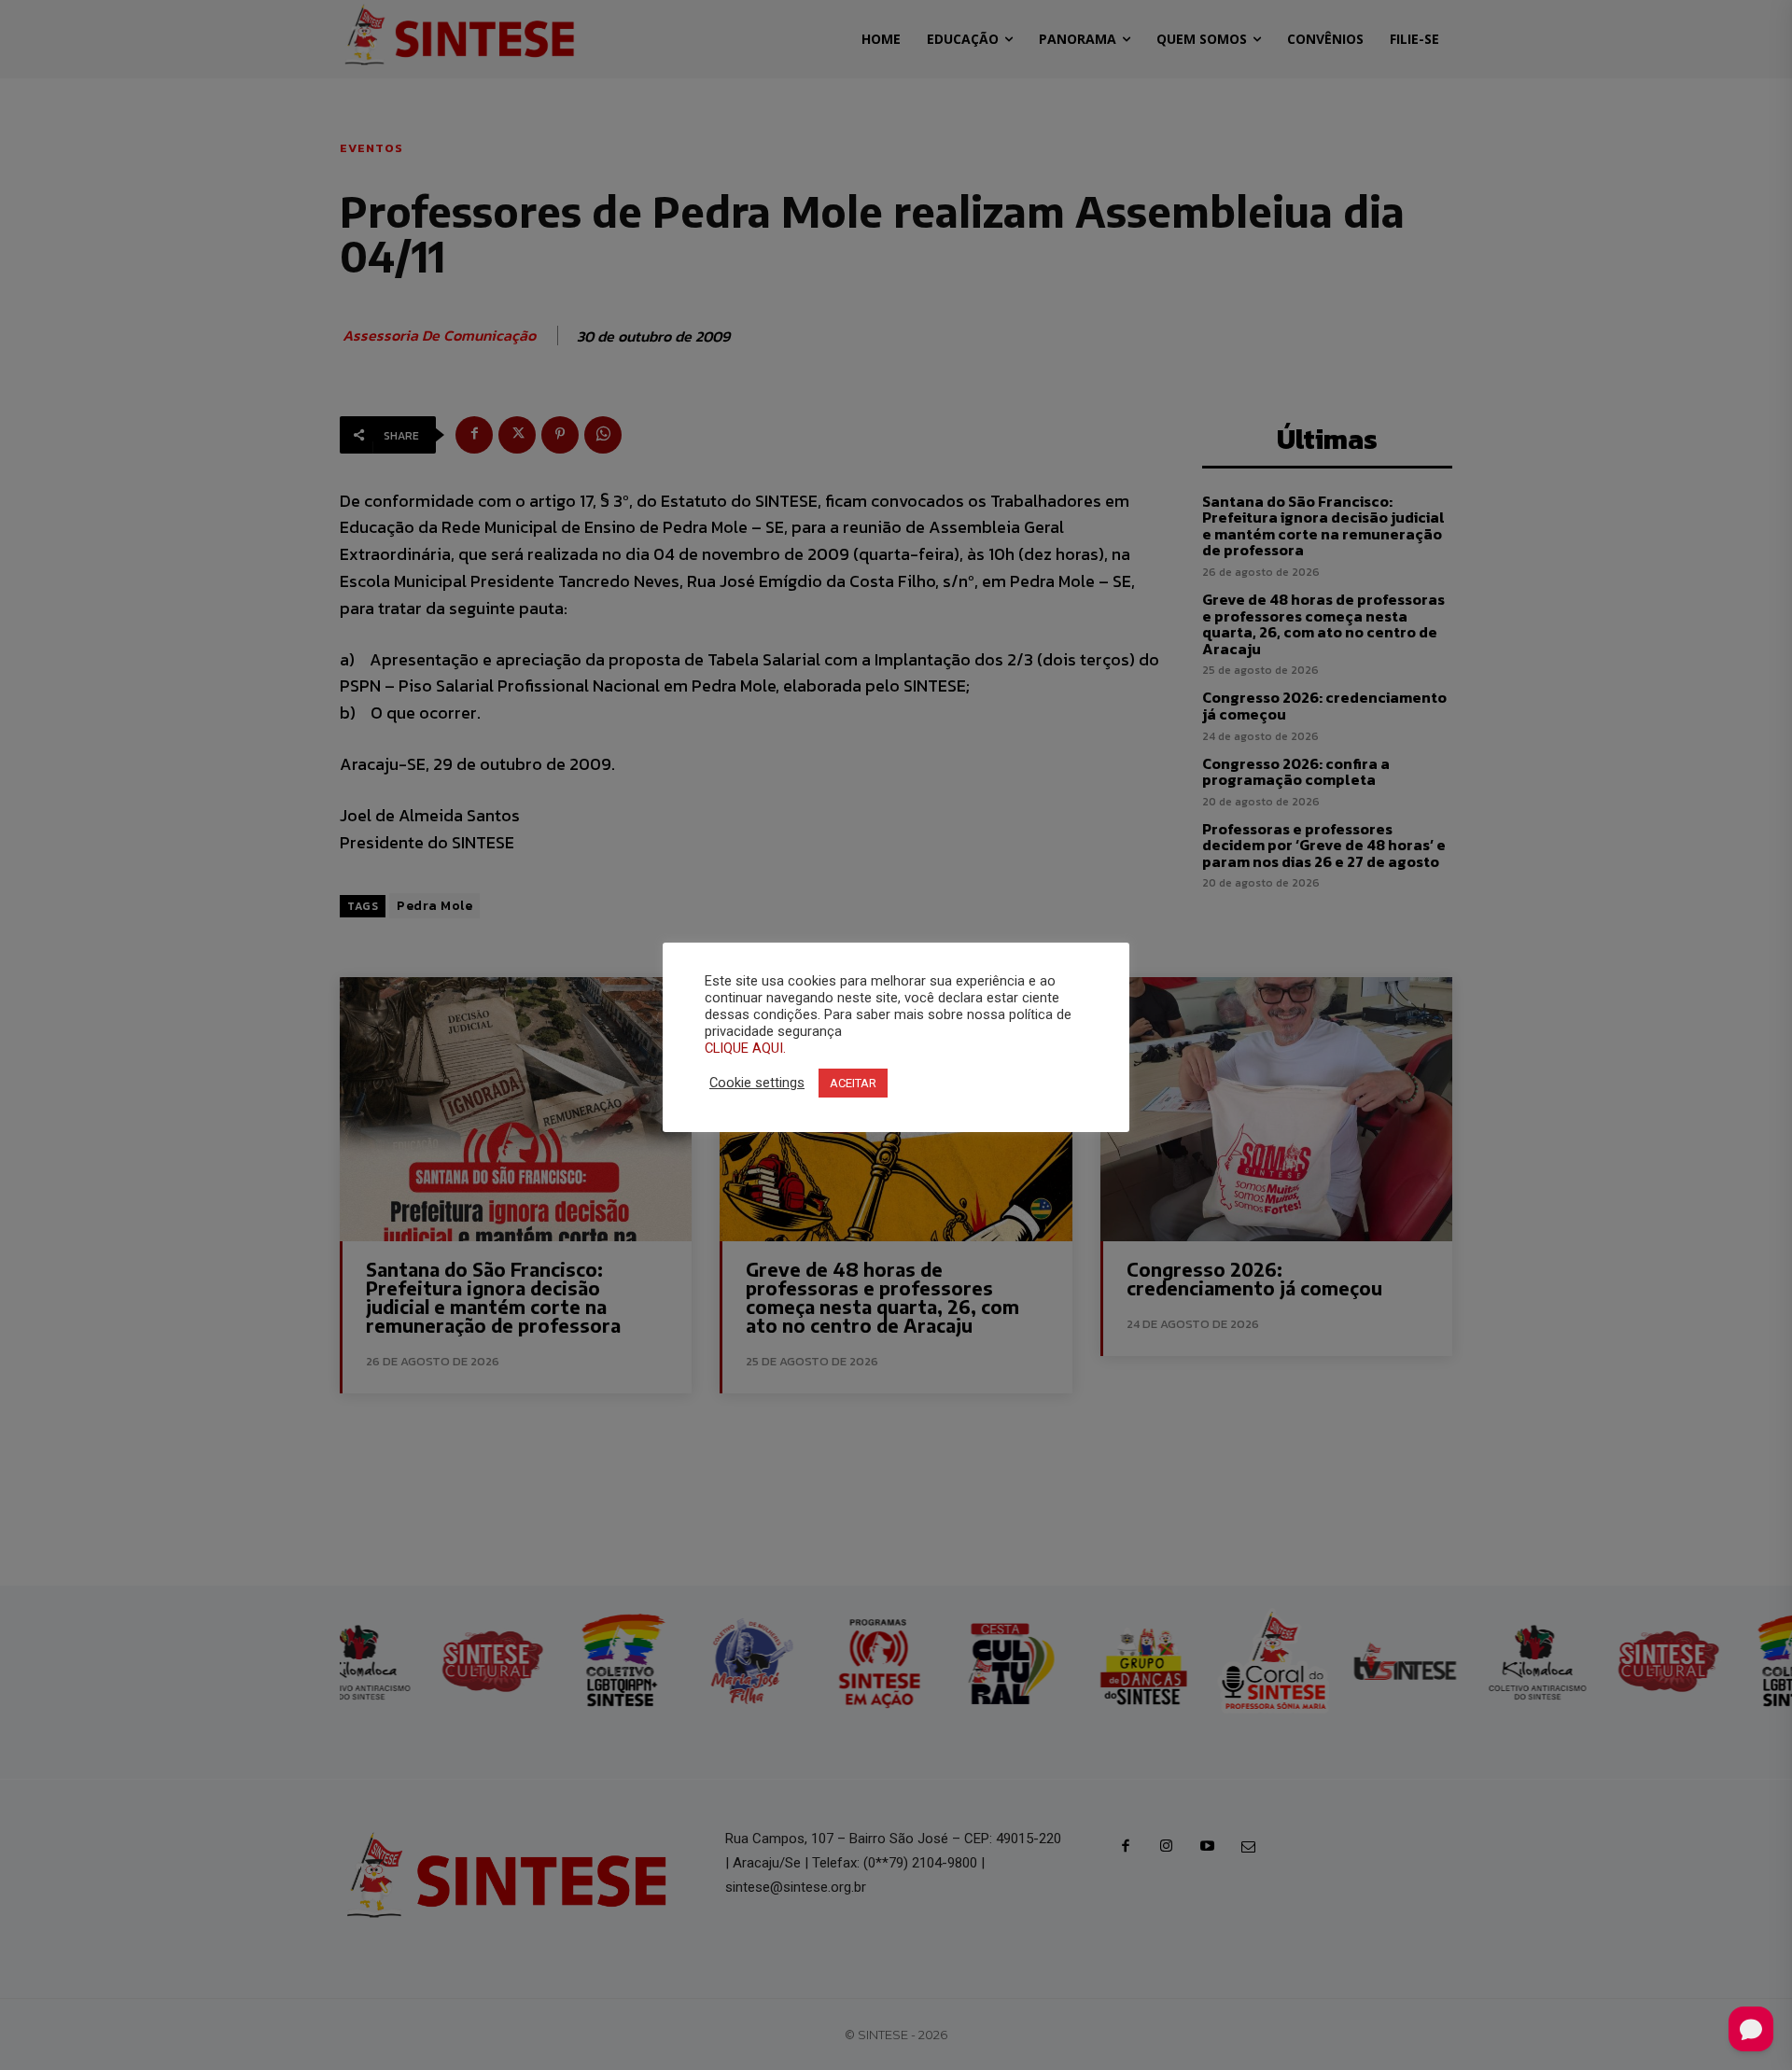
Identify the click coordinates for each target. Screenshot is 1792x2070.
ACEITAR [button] (853, 1083)
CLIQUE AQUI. (745, 1048)
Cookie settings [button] (757, 1083)
